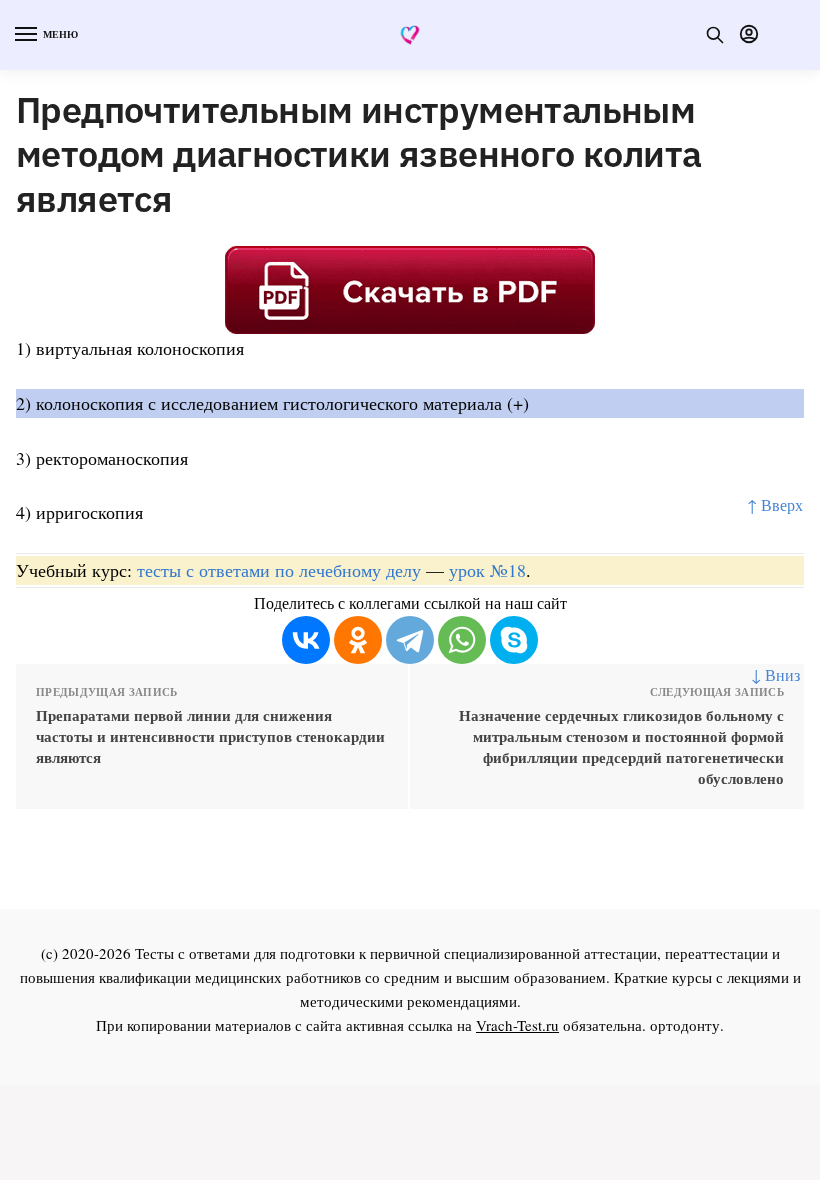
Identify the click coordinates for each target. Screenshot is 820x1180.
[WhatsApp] (462, 640)
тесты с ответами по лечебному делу (279, 570)
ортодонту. (687, 1025)
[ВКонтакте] (306, 640)
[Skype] (514, 640)
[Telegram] (410, 640)
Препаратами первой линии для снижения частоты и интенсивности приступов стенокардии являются (210, 736)
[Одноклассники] (358, 640)
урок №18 (487, 570)
